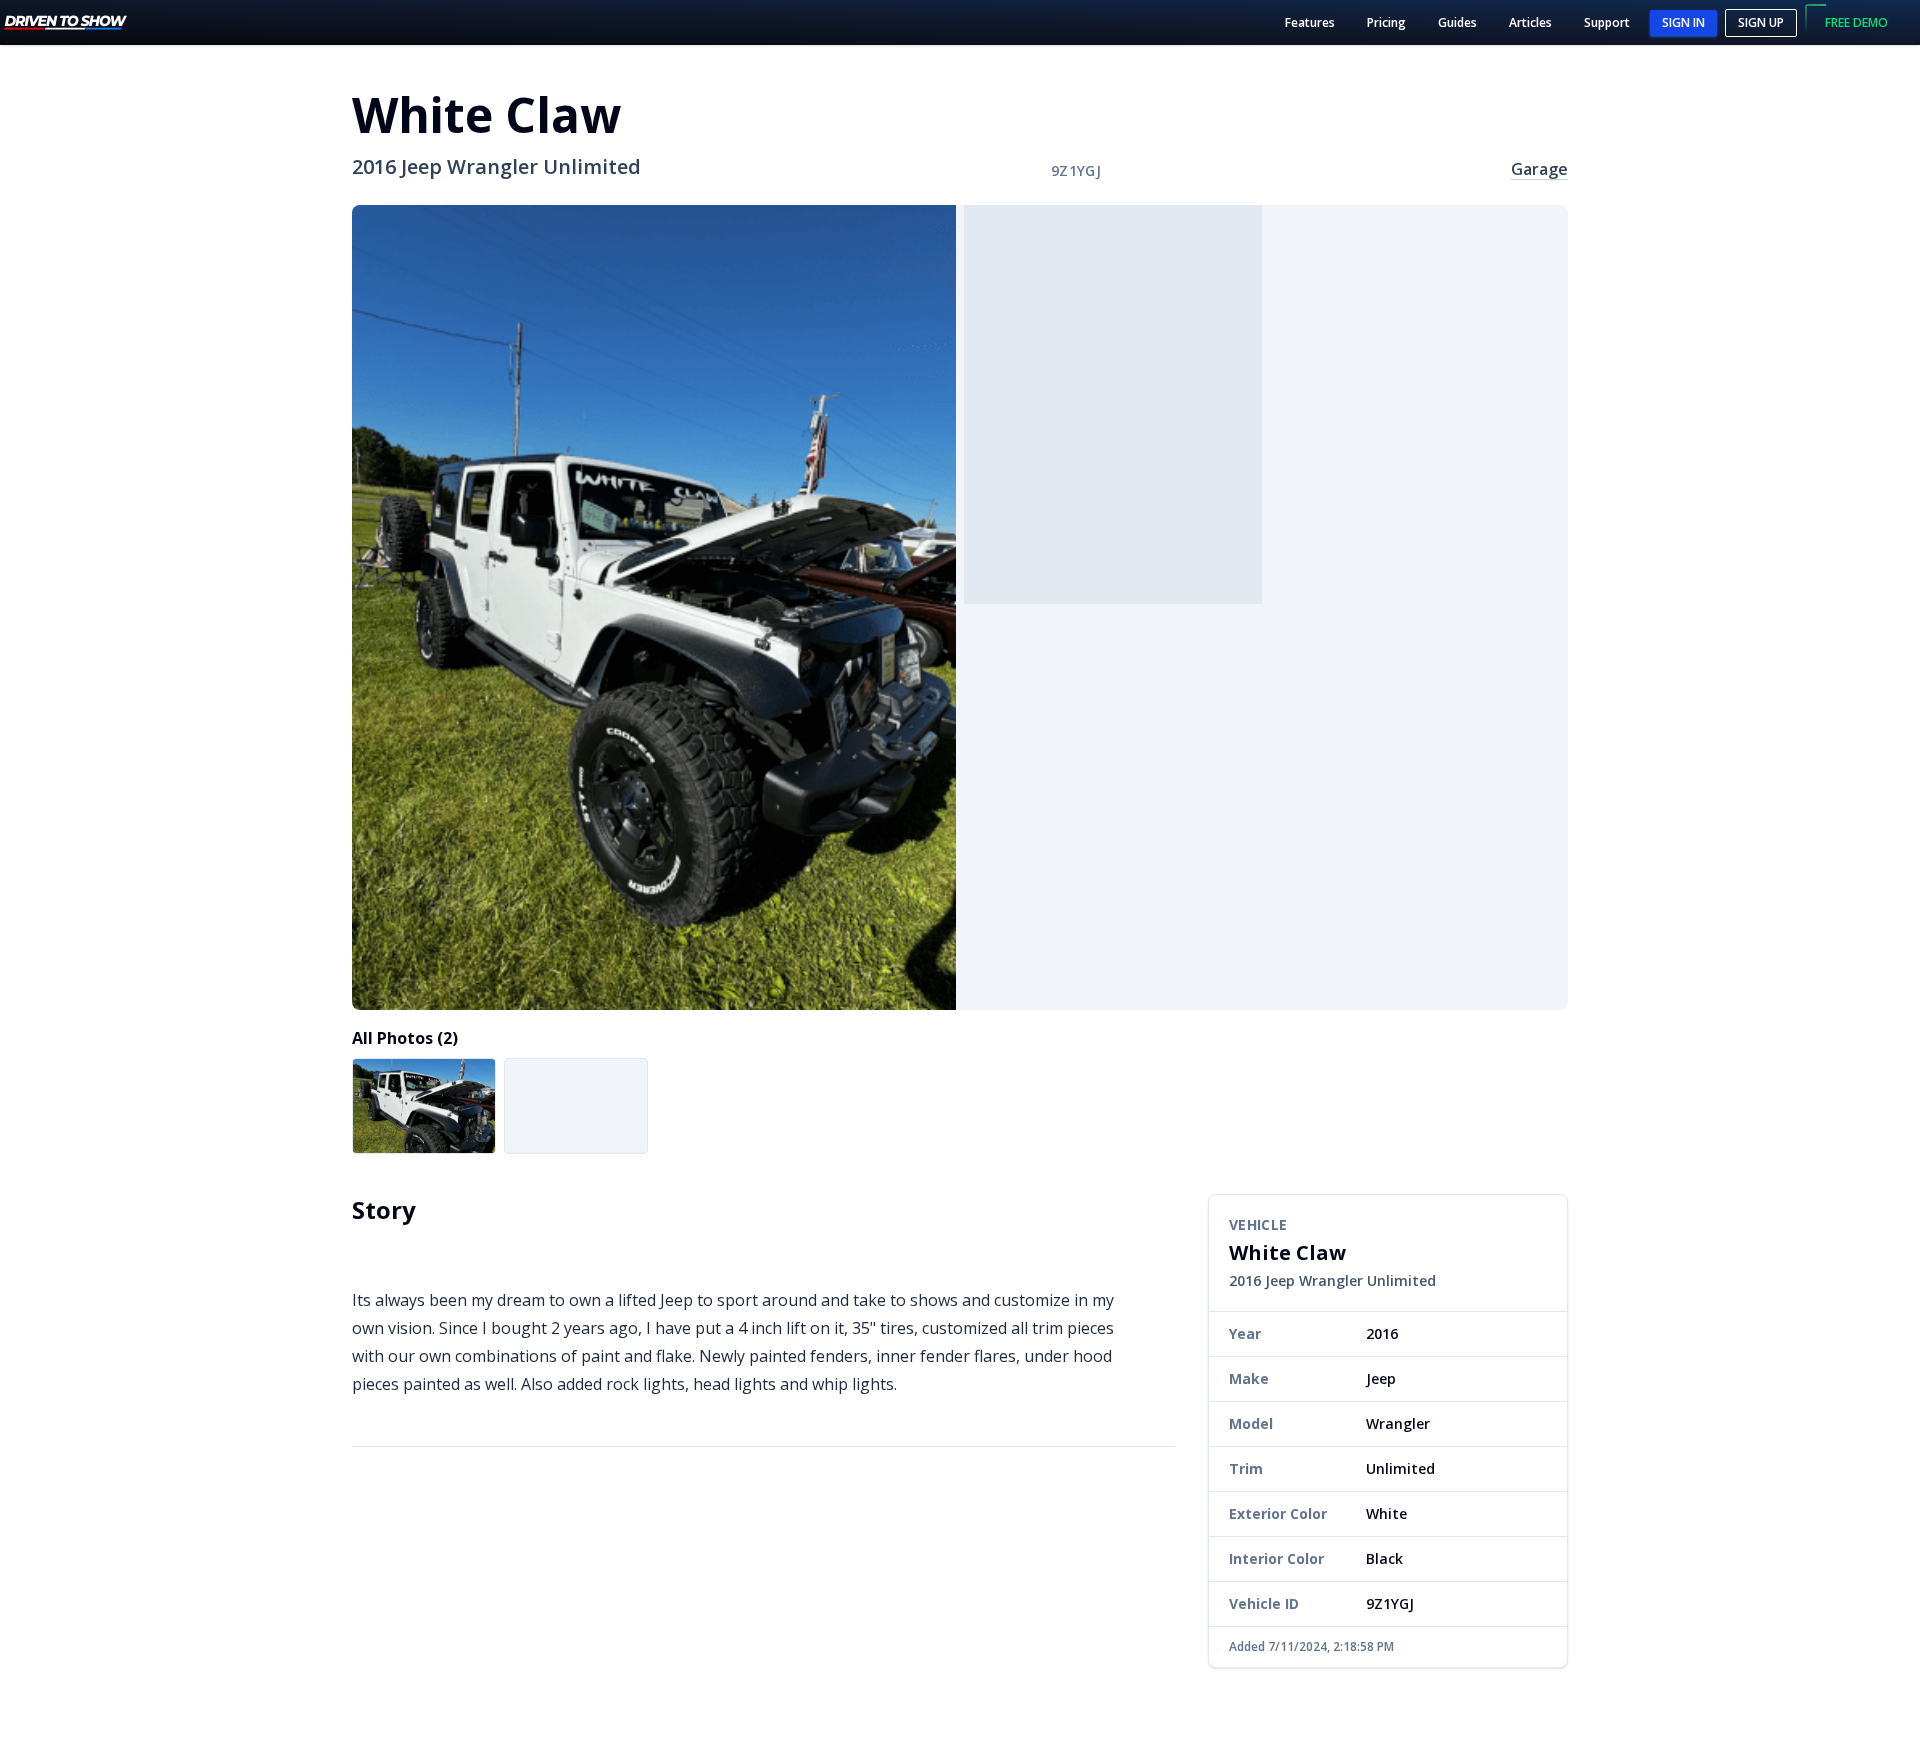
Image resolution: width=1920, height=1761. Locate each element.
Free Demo (1856, 22)
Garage (1539, 169)
